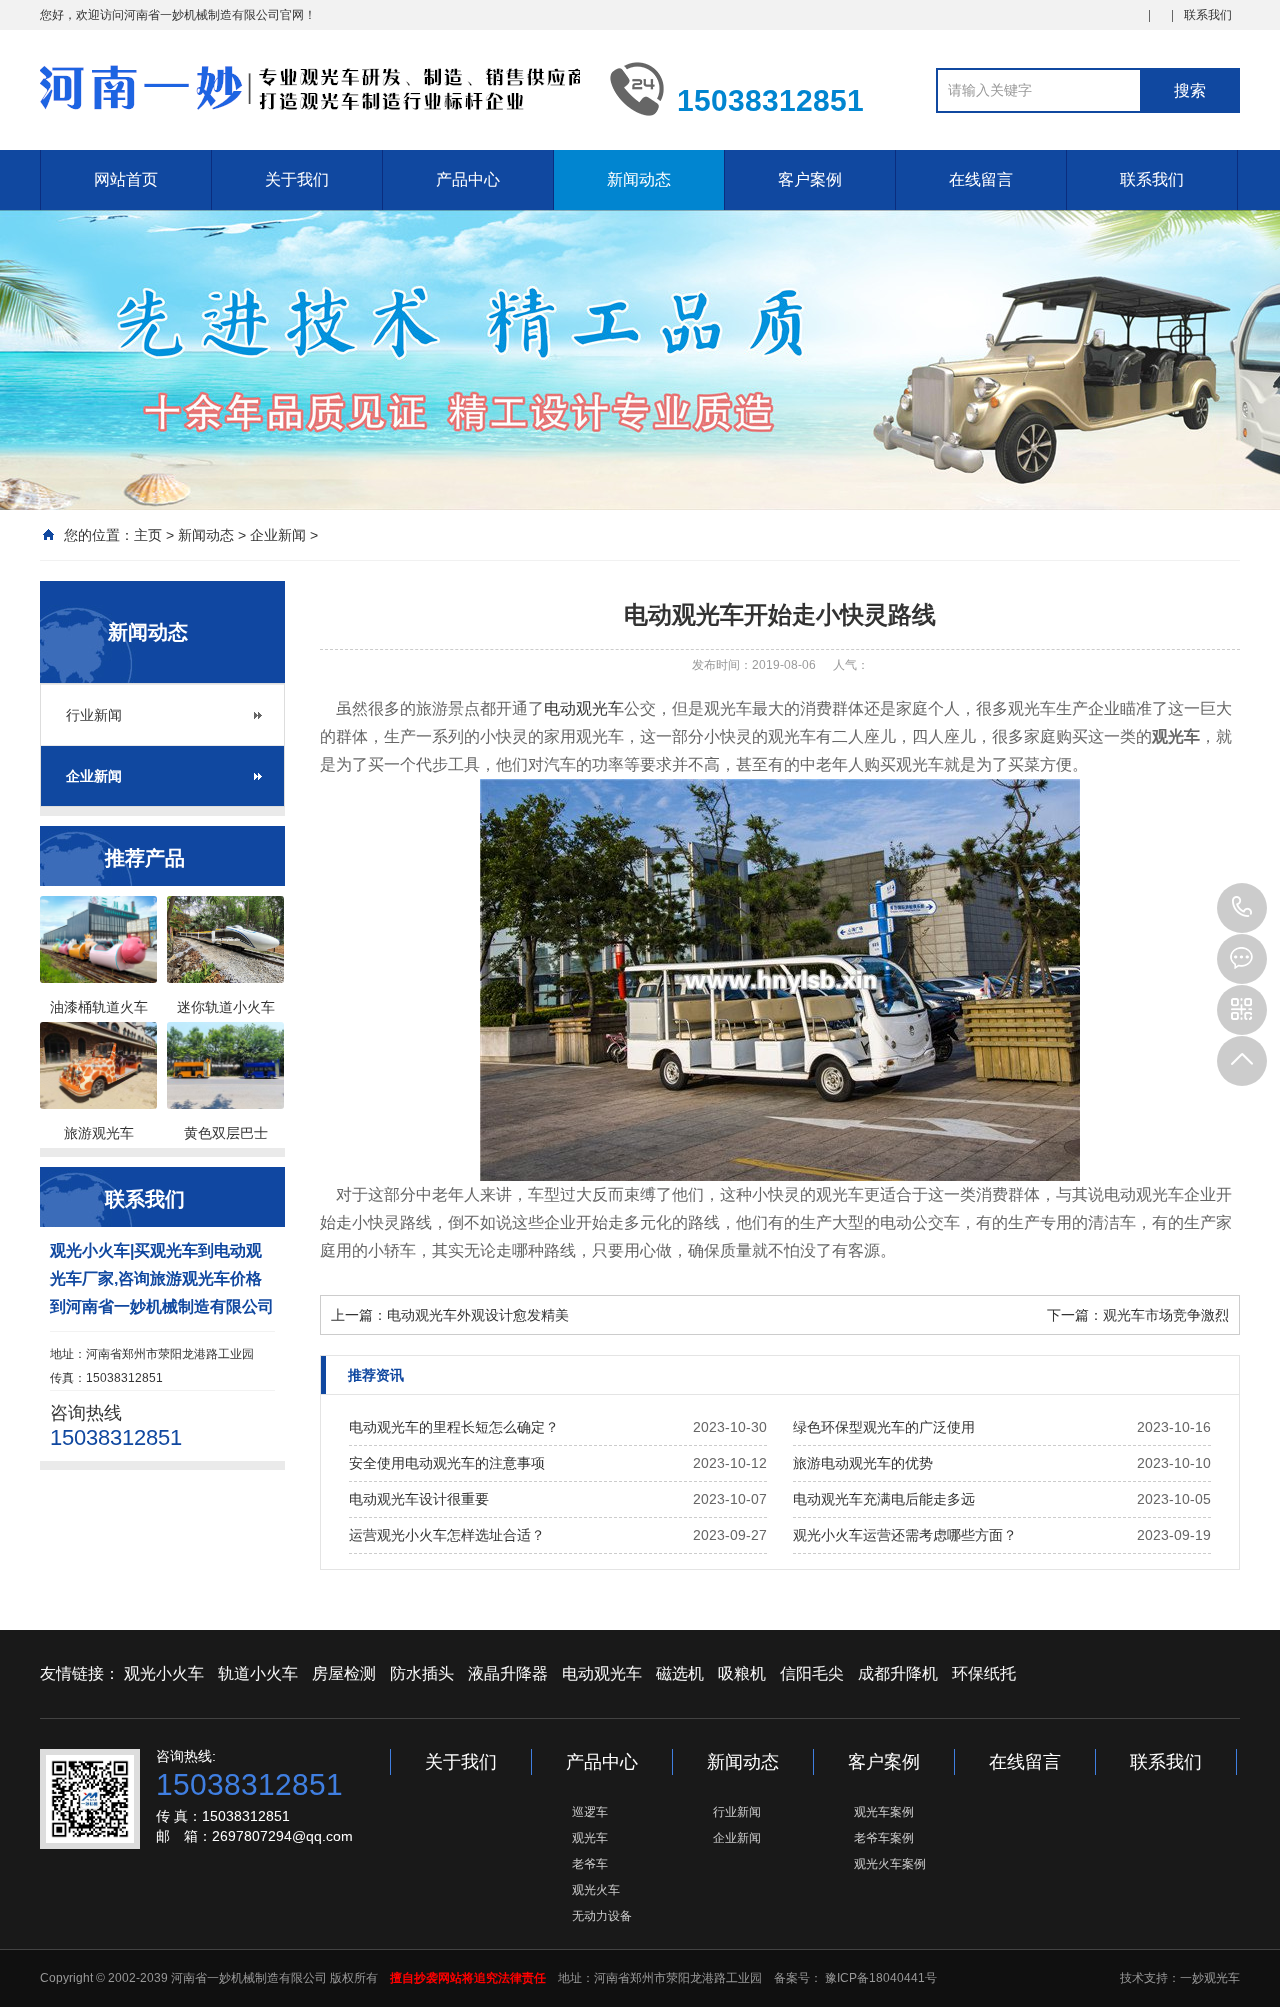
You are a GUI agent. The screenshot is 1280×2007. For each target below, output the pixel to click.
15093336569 (1242, 908)
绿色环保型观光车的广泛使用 (884, 1427)
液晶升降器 (508, 1673)
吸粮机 (742, 1673)
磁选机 (680, 1673)
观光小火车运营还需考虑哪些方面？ (905, 1535)
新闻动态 (639, 179)
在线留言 (981, 179)
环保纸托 (984, 1673)
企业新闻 (278, 535)
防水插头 (422, 1673)
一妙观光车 (1210, 1978)
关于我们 (297, 179)
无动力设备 (602, 1916)
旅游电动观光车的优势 (863, 1463)
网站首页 (126, 179)
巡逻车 (590, 1812)
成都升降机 (898, 1673)
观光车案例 (884, 1812)
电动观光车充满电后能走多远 (884, 1499)
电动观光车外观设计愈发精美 (478, 1315)
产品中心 (468, 179)
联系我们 (1208, 15)
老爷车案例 (884, 1838)
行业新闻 (94, 715)
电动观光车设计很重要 (419, 1499)
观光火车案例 (890, 1864)
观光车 (590, 1838)
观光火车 (596, 1890)
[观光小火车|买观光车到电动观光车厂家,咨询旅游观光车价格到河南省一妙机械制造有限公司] (310, 88)
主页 (148, 535)
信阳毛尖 (812, 1673)
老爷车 (590, 1864)
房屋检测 (344, 1673)
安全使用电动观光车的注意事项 (447, 1463)
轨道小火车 (258, 1673)
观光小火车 (164, 1673)
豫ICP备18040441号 (879, 1978)
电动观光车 (584, 708)
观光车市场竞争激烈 (1166, 1315)
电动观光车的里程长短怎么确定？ (454, 1427)
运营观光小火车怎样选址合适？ (447, 1535)
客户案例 (810, 179)
